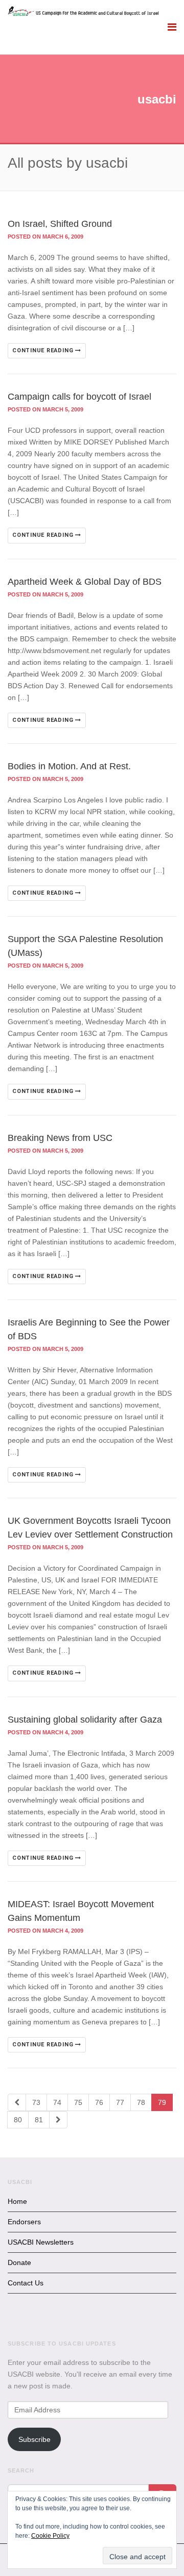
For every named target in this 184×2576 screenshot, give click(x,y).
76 (99, 2102)
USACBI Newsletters (41, 2242)
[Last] (58, 2120)
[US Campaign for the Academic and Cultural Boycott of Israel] (84, 12)
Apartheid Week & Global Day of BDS (85, 582)
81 (39, 2120)
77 (120, 2102)
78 (141, 2102)
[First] (17, 2102)
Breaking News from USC (60, 1138)
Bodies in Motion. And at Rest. (69, 766)
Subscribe (34, 2439)
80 (18, 2120)
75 (78, 2102)
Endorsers (24, 2222)
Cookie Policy (50, 2536)
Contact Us (26, 2283)
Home (17, 2201)
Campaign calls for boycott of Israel (79, 397)
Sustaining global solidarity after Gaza (85, 1720)
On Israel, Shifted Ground (60, 224)
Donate (19, 2262)
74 (57, 2102)
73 (36, 2102)
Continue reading (44, 350)
